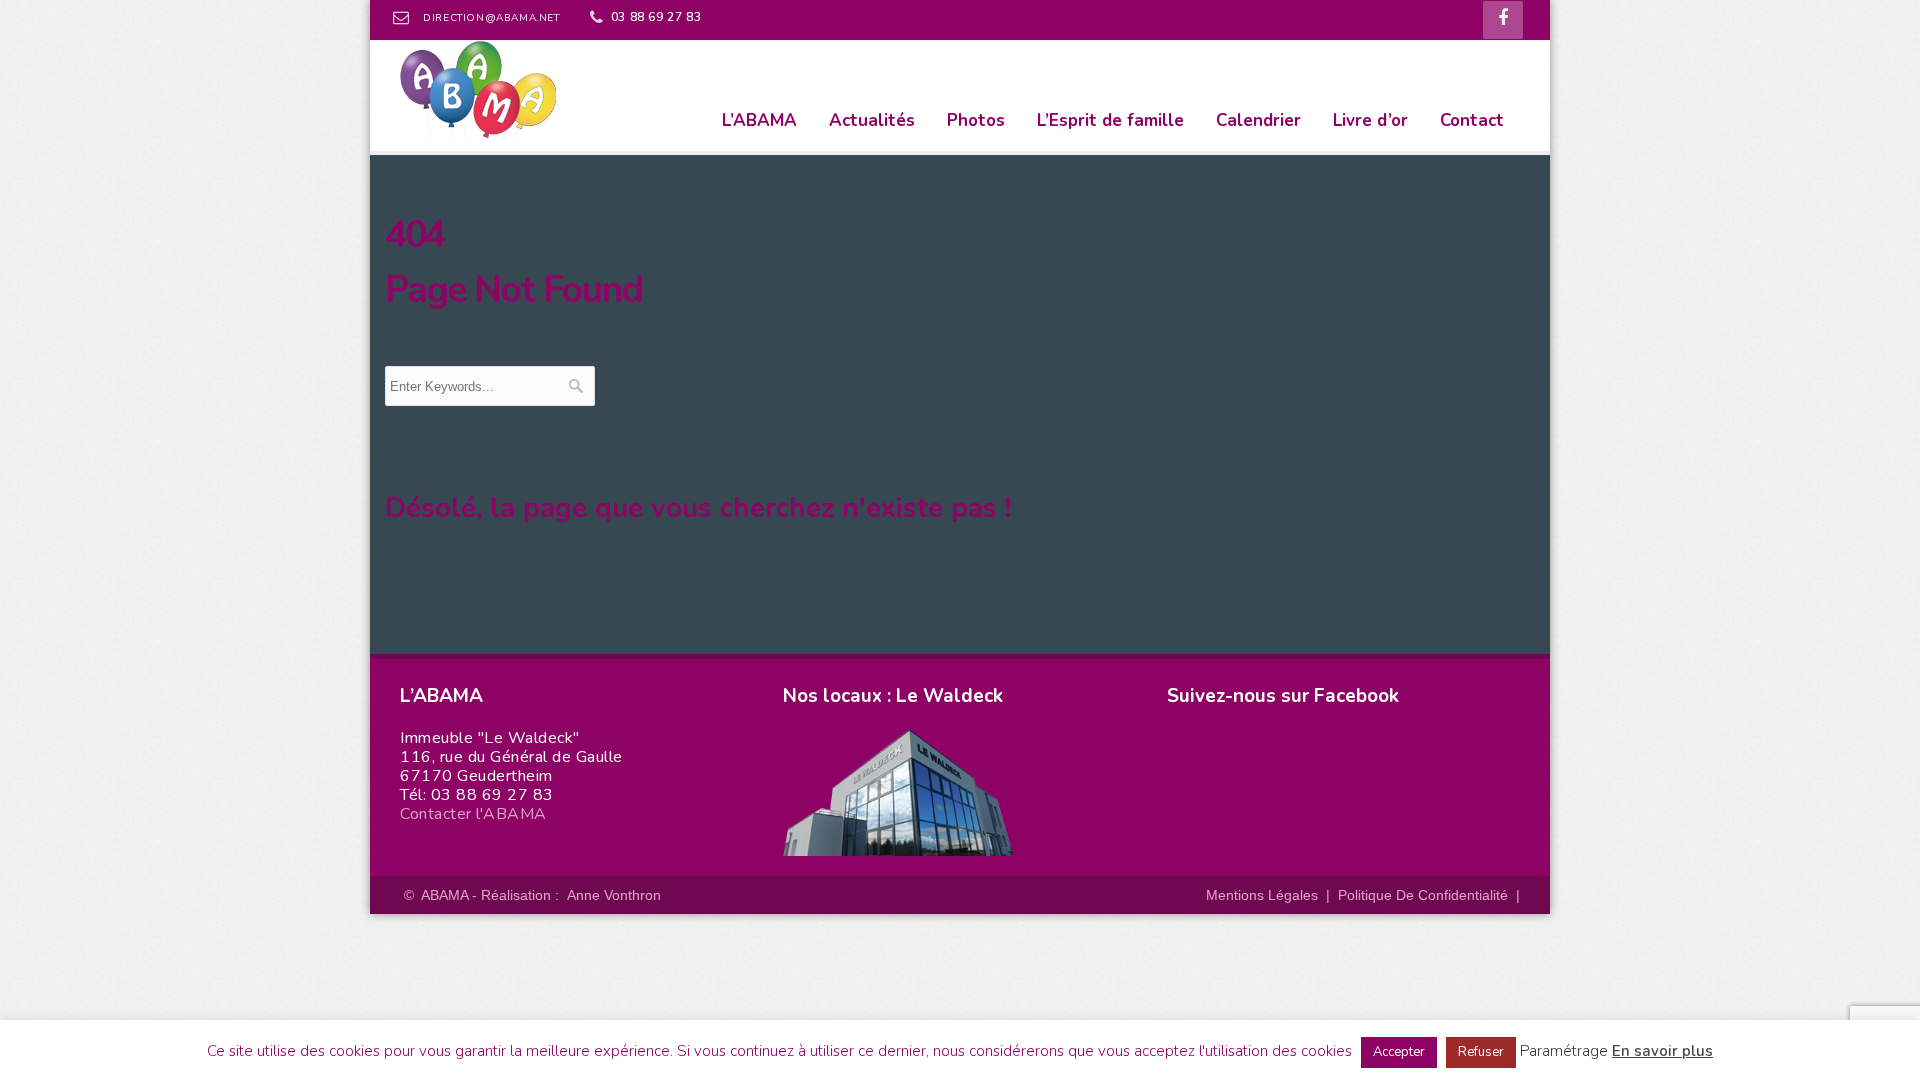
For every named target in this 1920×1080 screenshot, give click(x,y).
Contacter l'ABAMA (473, 814)
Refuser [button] (1481, 1052)
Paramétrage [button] (1564, 1051)
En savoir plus (1662, 1051)
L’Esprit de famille (1110, 120)
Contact (1472, 120)
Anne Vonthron (614, 895)
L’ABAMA (759, 120)
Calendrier (1258, 120)
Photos (976, 120)
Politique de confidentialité (1423, 895)
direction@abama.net (491, 18)
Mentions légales (1262, 895)
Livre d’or (1370, 120)
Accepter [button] (1399, 1052)
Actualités (872, 120)
